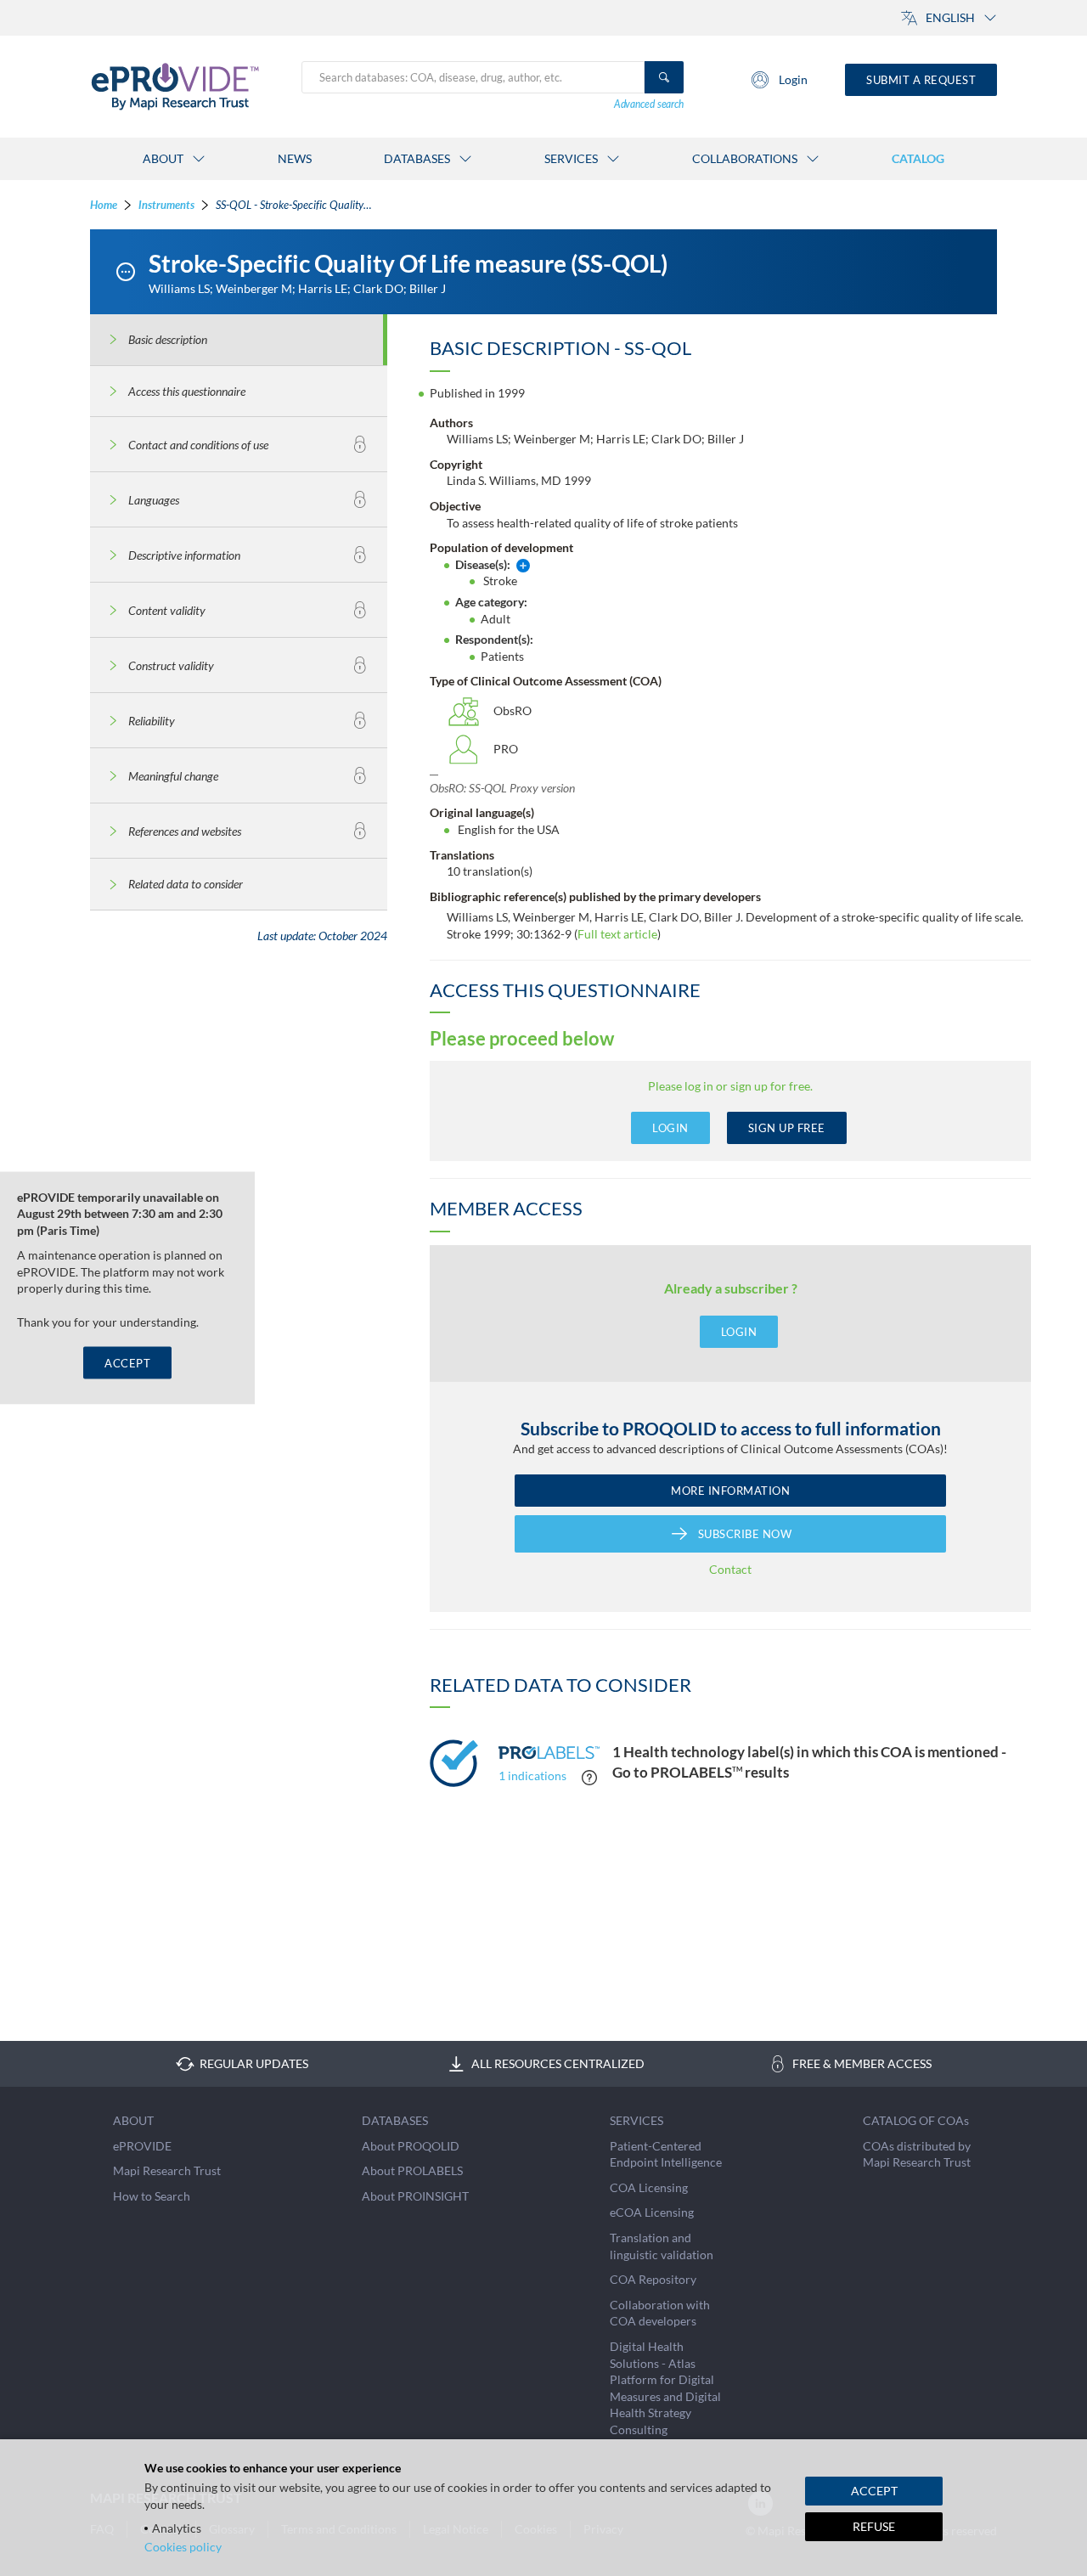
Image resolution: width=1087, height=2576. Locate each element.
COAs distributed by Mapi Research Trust (917, 2154)
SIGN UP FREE (787, 1128)
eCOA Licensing (652, 2212)
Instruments (166, 205)
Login (793, 79)
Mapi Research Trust (167, 2170)
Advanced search (649, 104)
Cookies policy (183, 2547)
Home (104, 205)
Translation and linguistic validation (662, 2246)
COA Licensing (649, 2187)
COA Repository (653, 2279)
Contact (730, 1569)
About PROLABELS (412, 2170)
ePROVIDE (142, 2146)
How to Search (152, 2196)
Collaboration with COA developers (660, 2313)
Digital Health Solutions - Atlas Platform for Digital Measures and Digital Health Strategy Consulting (665, 2388)
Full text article (617, 934)
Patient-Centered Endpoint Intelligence (666, 2154)
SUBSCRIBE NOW (745, 1534)
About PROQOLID (411, 2146)
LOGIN (670, 1128)
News (295, 158)
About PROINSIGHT (415, 2196)
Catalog (918, 158)
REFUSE (874, 2526)
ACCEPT (127, 1363)
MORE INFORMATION (730, 1491)
